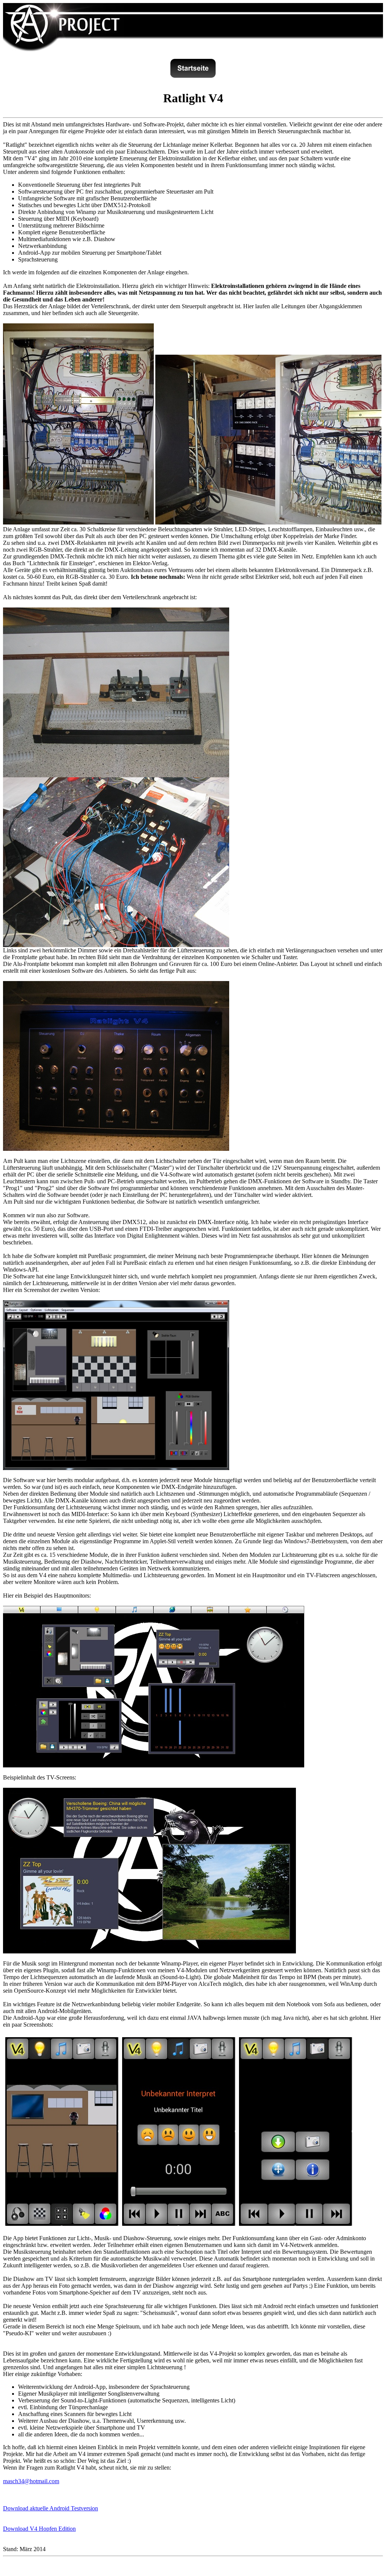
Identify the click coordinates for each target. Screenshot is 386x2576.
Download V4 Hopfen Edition (39, 2529)
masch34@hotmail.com (31, 2481)
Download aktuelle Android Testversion (51, 2508)
